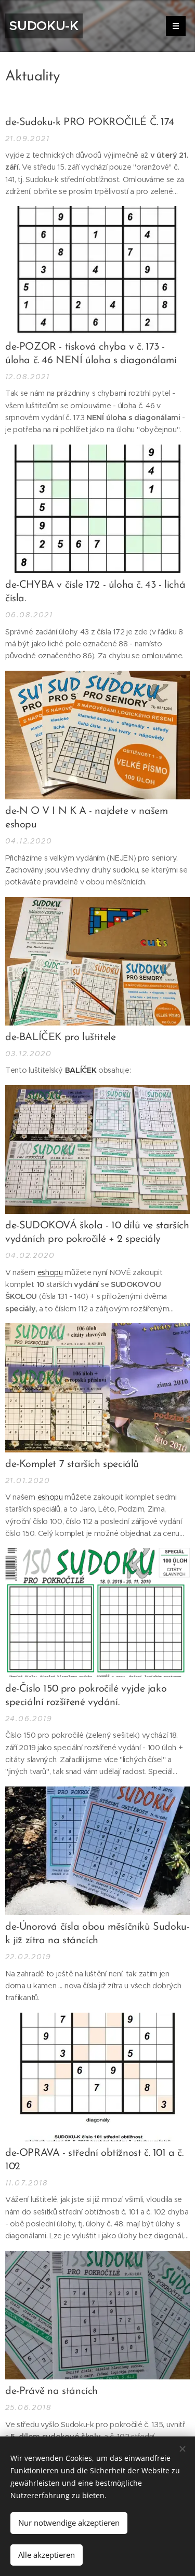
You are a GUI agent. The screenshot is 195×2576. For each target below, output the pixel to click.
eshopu (50, 1272)
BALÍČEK (81, 1070)
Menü (176, 26)
